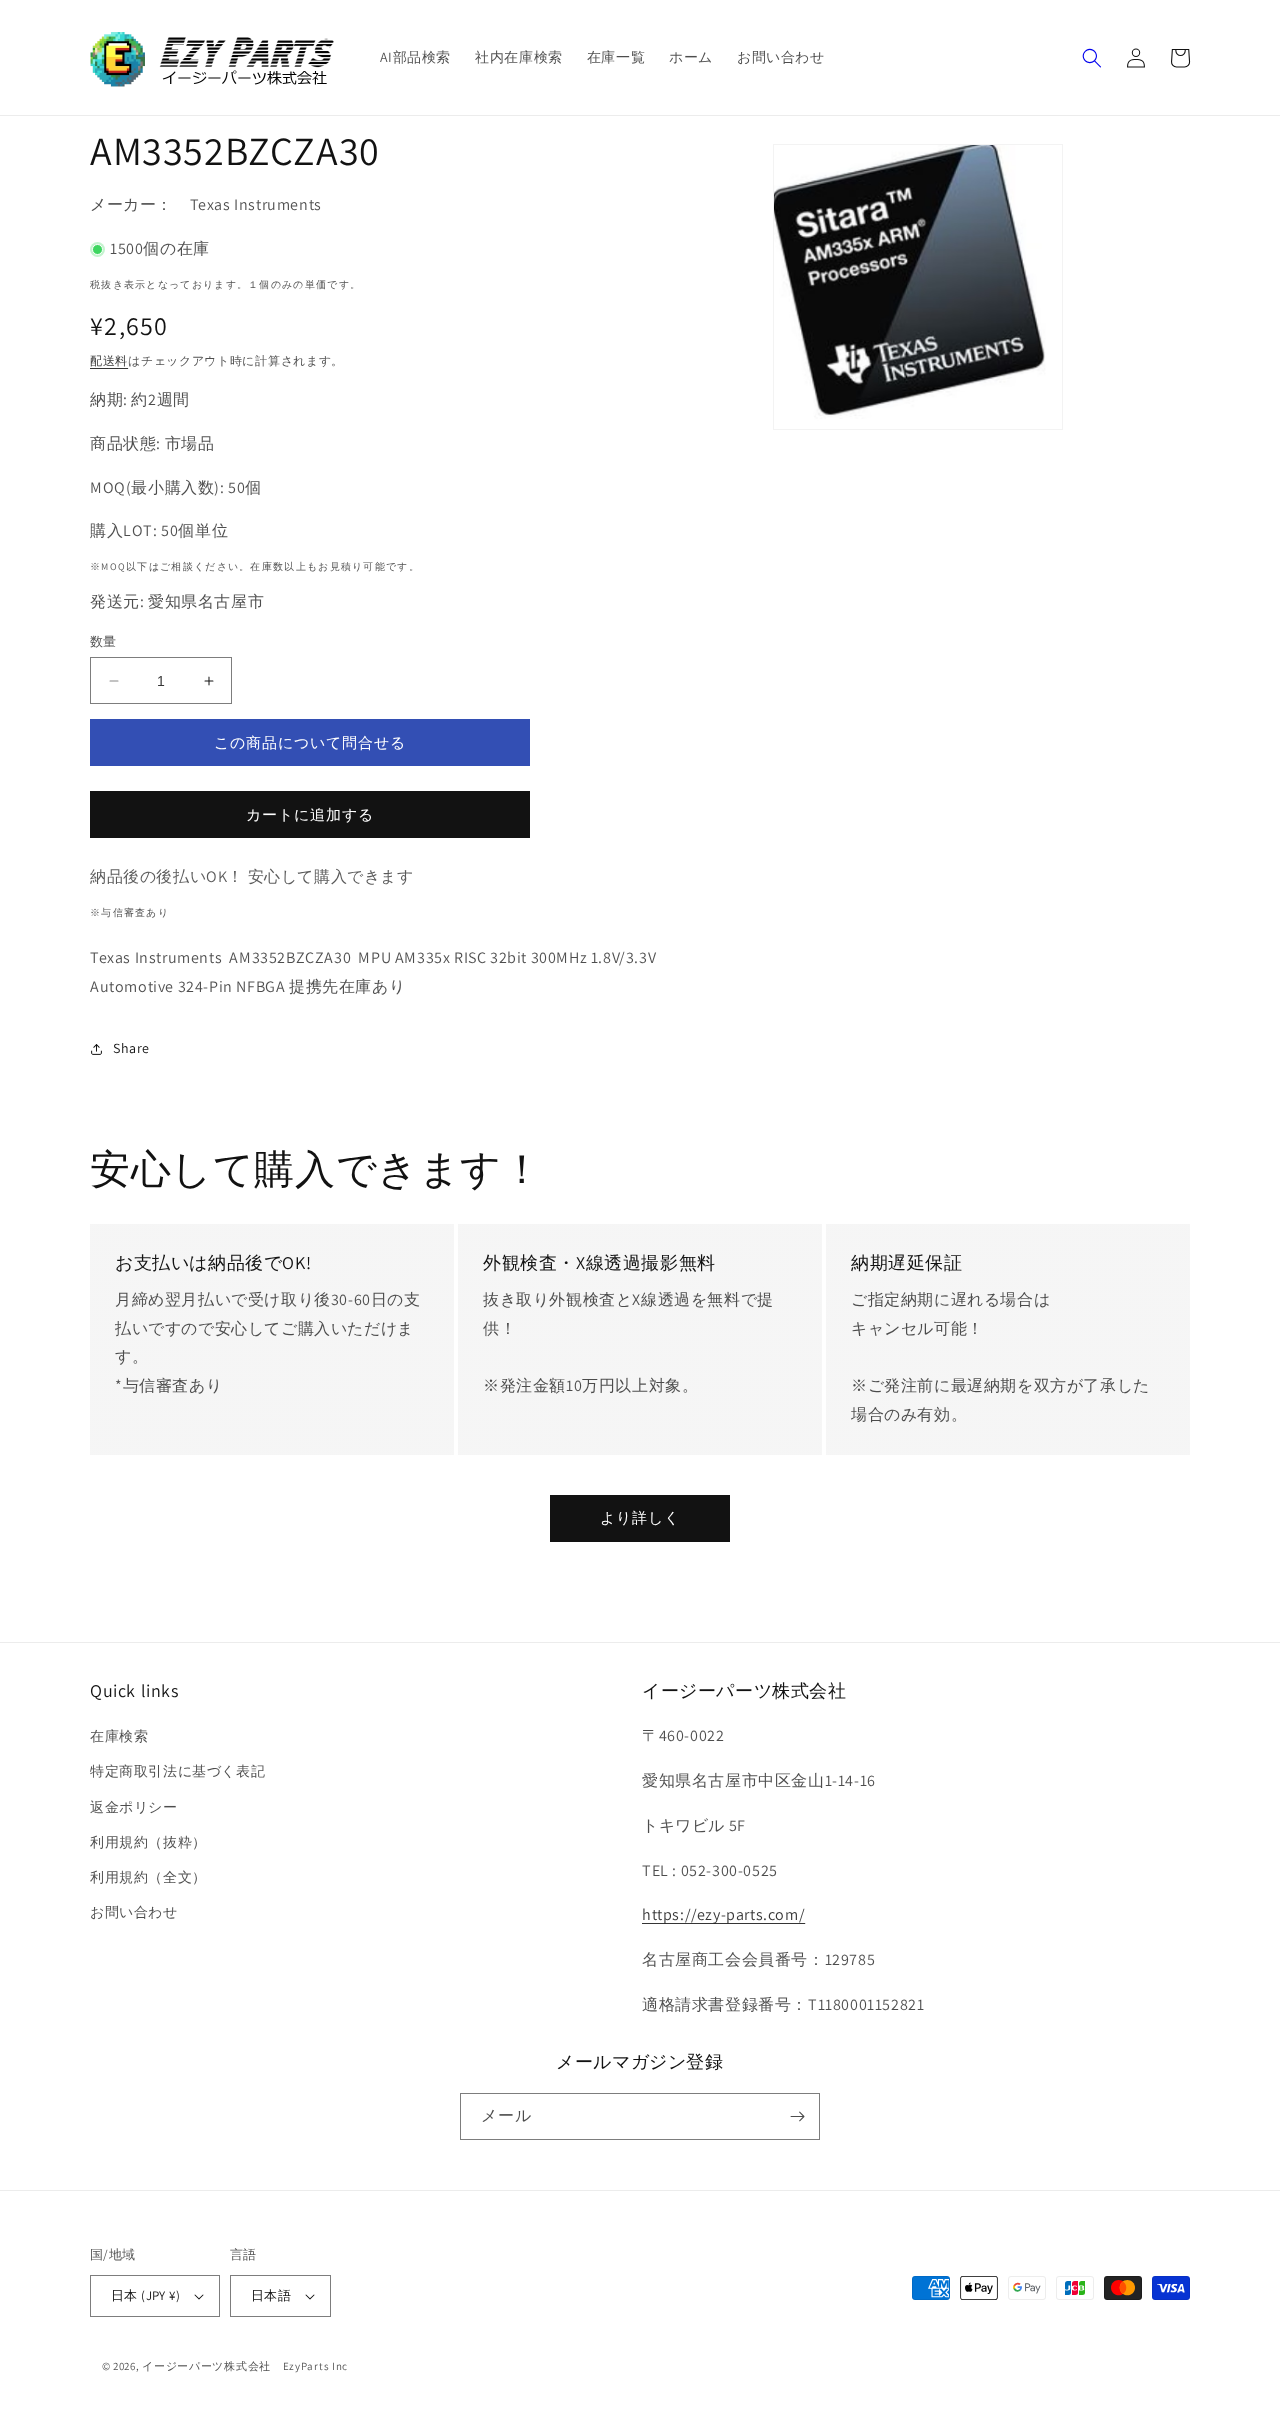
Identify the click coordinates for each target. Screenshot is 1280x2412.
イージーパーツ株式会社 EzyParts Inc (251, 2366)
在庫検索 (119, 1736)
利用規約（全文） (148, 1877)
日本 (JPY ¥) (145, 2295)
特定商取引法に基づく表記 (177, 1771)
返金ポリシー (134, 1807)
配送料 (109, 360)
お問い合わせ (134, 1912)
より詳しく (640, 1517)
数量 (103, 641)
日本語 (271, 2295)
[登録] (797, 2116)
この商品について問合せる (310, 742)
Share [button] (131, 1048)
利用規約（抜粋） (148, 1842)
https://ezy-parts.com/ (723, 1914)
